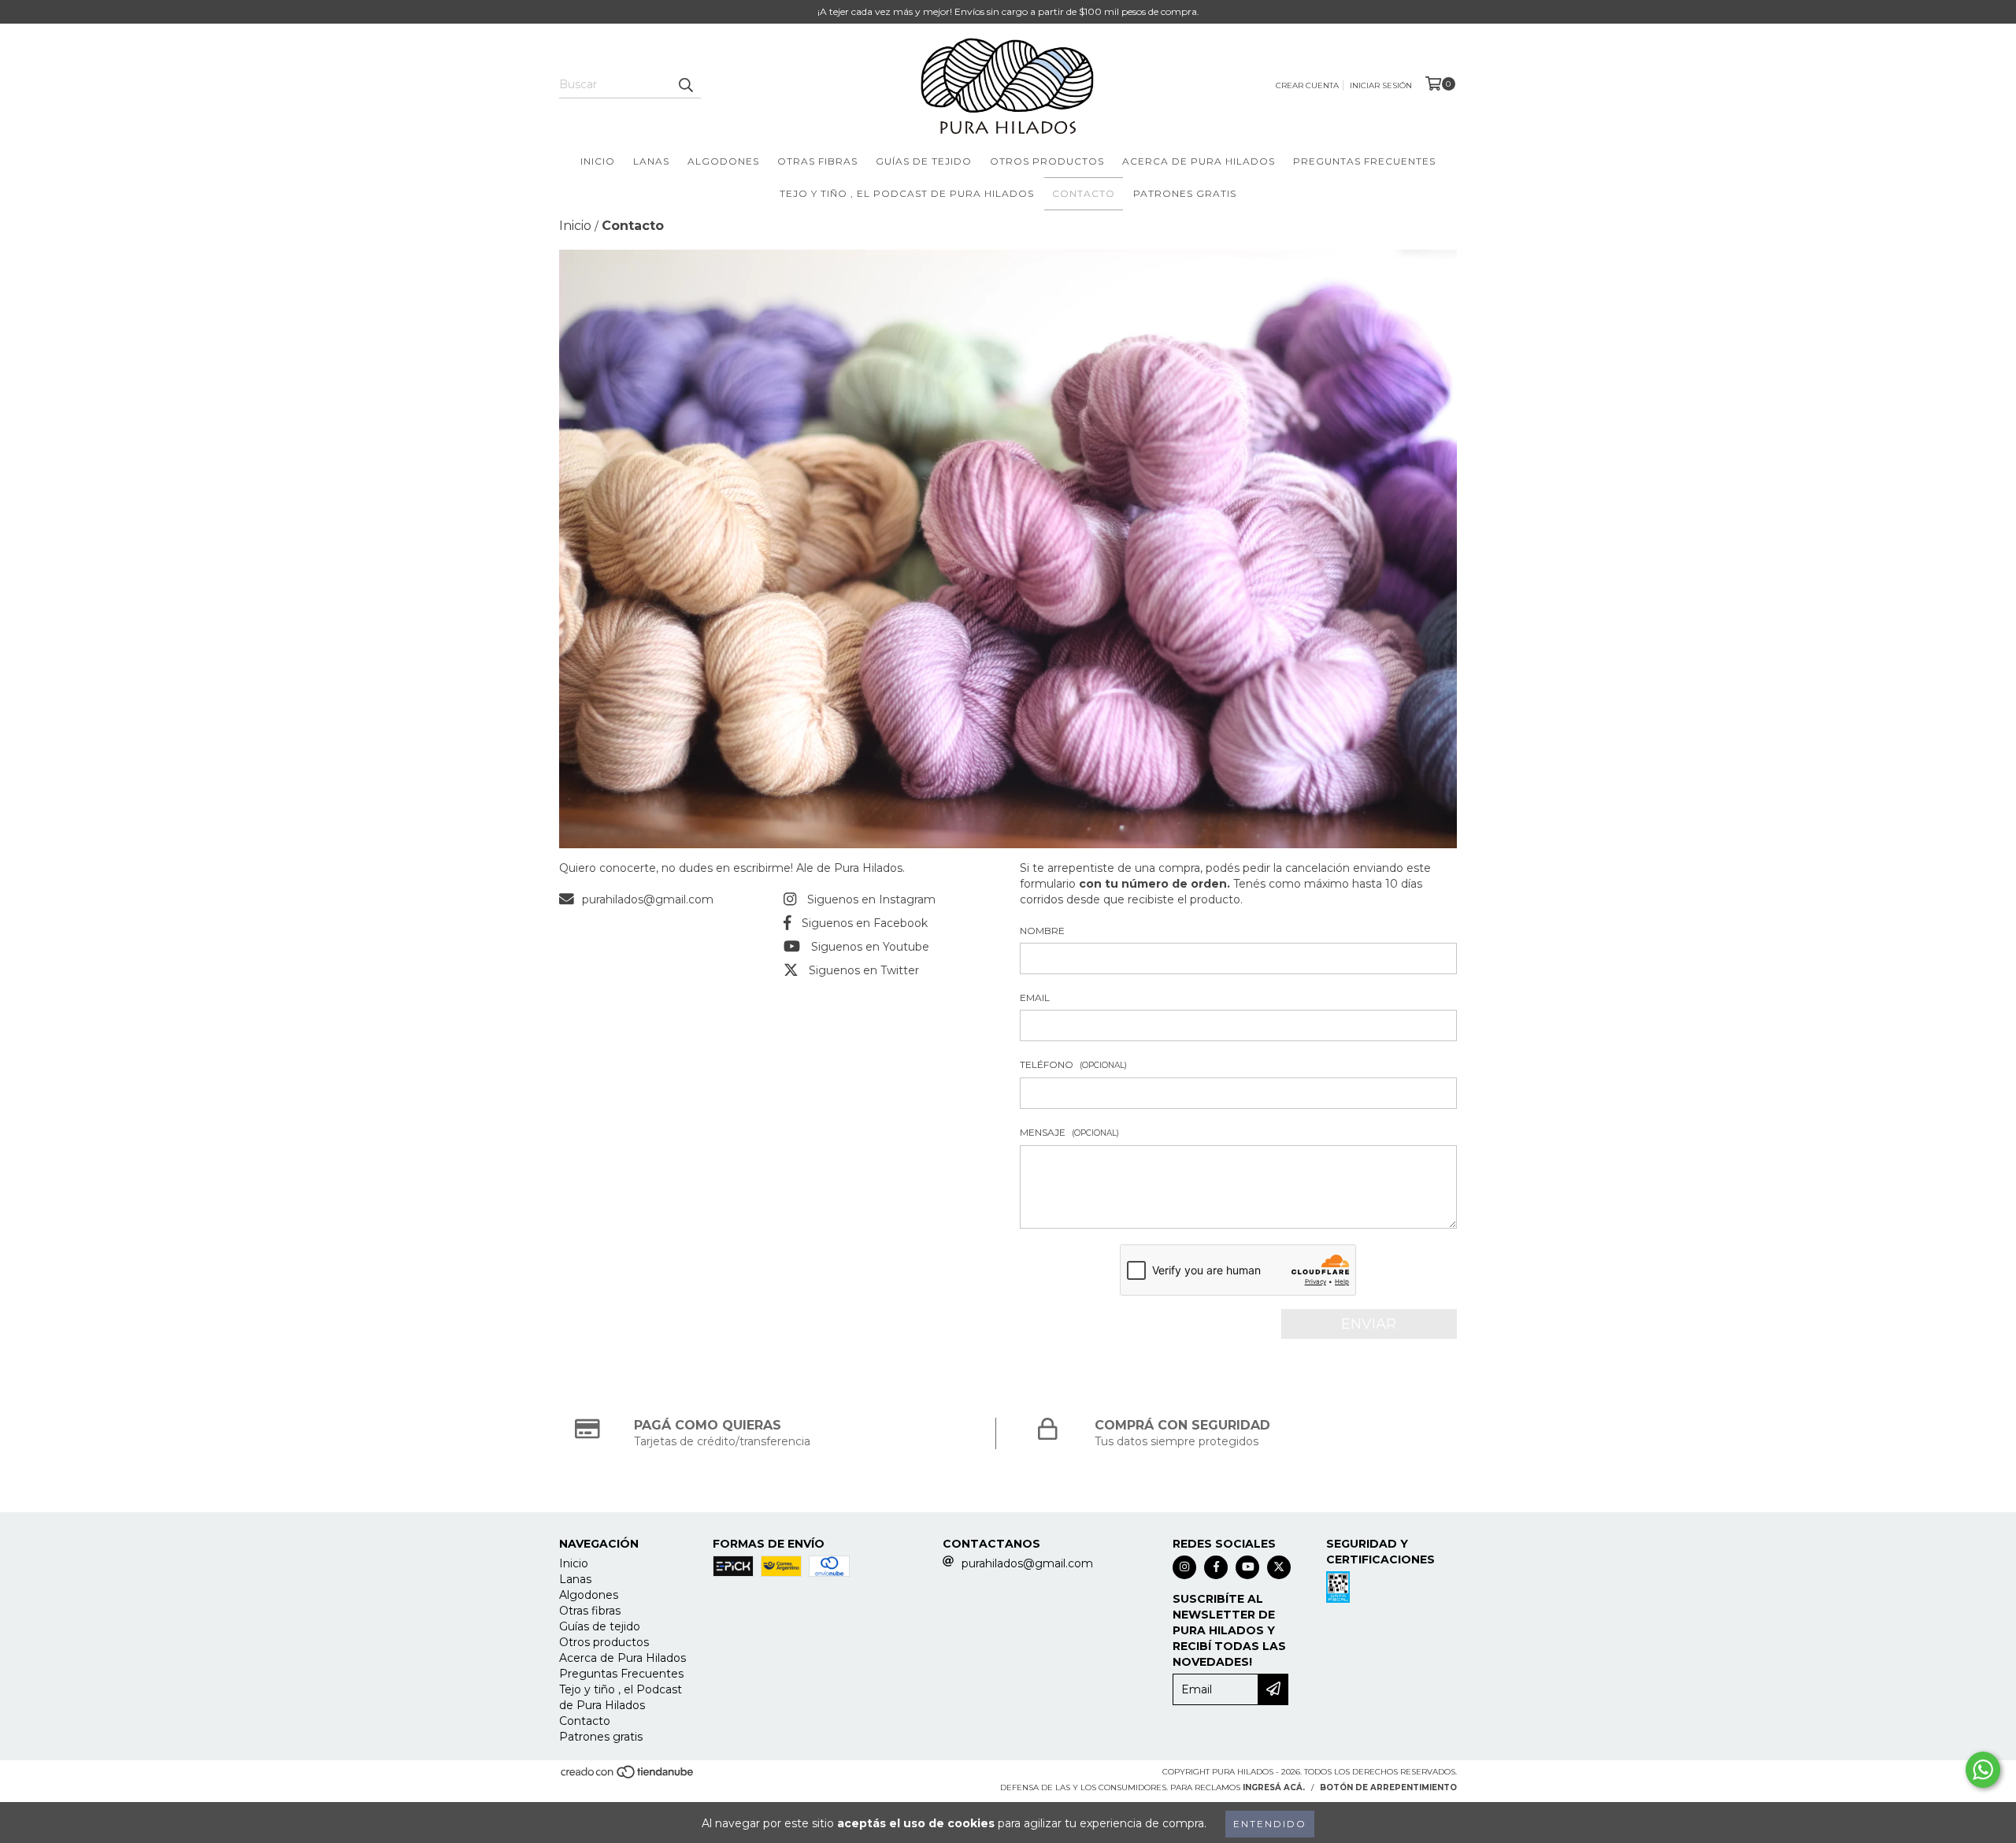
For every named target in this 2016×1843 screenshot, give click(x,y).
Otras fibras (817, 161)
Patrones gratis (1185, 193)
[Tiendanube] (628, 1776)
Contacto (1084, 193)
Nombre (1042, 931)
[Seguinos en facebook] (1216, 1567)
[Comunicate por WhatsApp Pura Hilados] (1983, 1770)
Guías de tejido (924, 161)
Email (1035, 998)
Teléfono (1073, 1064)
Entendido (1270, 1824)
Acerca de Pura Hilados (1199, 161)
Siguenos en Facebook (865, 923)
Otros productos (1047, 161)
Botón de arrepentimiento (1388, 1787)
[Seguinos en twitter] (1279, 1567)
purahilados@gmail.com (648, 899)
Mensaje (1069, 1132)
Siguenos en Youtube (870, 947)
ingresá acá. (1274, 1787)
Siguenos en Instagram (871, 899)
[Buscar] (685, 84)
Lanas (651, 161)
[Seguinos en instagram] (1184, 1567)
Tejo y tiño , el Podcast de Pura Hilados (907, 193)
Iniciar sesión (1381, 85)
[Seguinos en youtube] (1247, 1567)
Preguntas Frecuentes (1364, 161)
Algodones (723, 161)
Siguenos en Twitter (864, 970)
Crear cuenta (1307, 85)
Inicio (598, 161)
